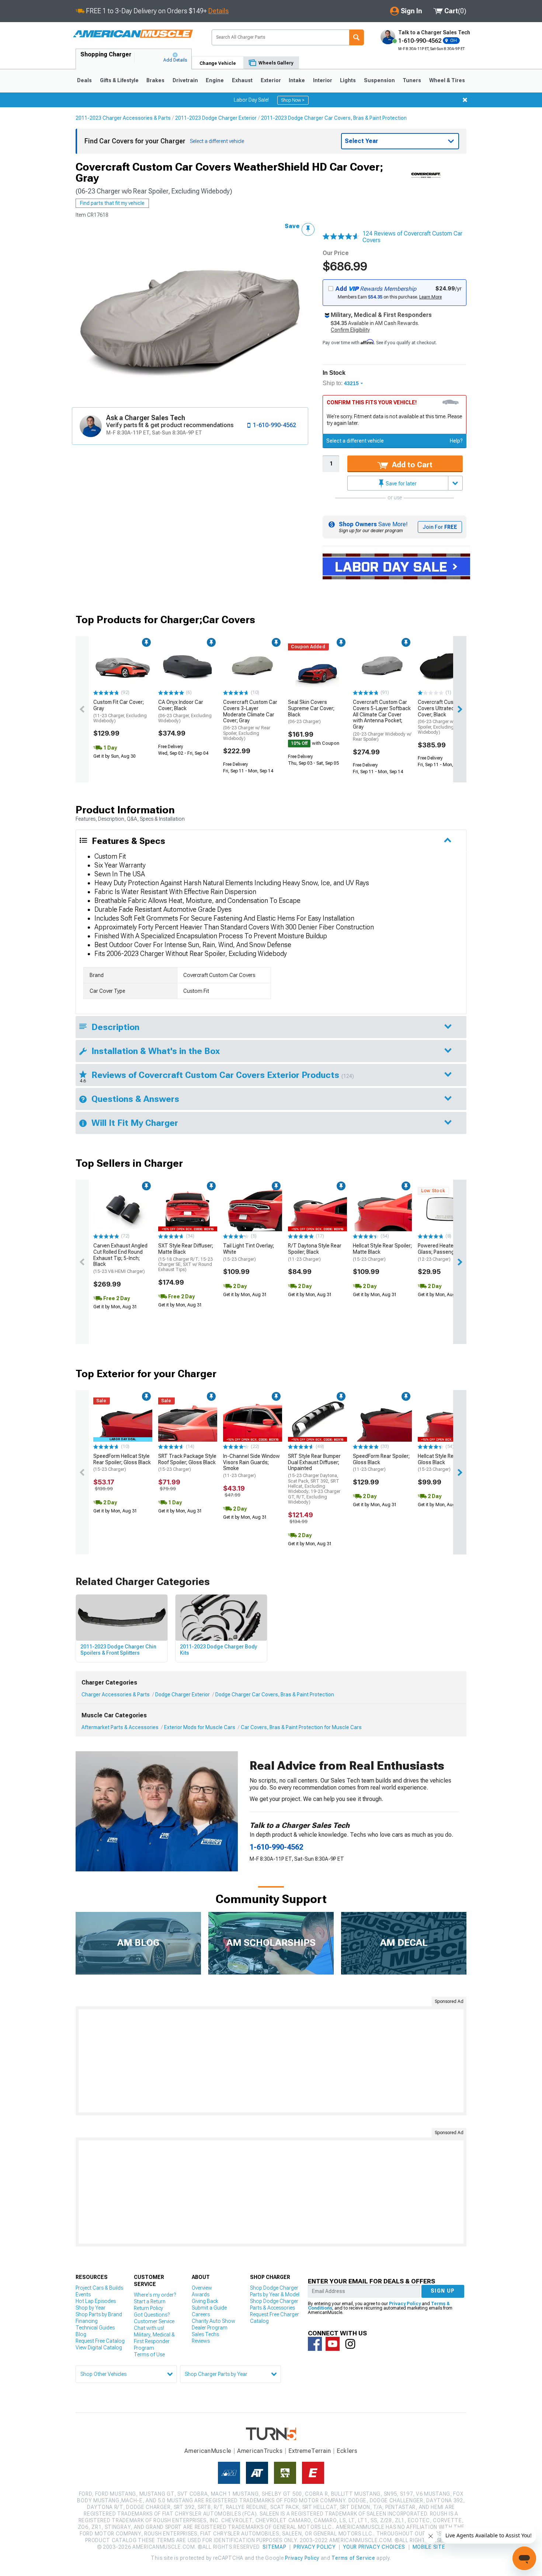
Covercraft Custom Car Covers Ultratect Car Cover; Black (445, 717)
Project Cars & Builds (99, 2288)
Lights (348, 80)
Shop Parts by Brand (99, 2314)
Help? (456, 441)
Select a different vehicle (355, 441)
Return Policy (148, 2308)
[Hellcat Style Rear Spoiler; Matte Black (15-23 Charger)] (382, 1209)
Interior (323, 80)
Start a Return (150, 2301)
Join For (440, 527)
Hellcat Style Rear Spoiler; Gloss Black (447, 1463)
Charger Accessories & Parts (116, 1694)
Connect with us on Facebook (315, 2344)
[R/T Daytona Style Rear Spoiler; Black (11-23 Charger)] (317, 1209)
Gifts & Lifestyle (119, 80)
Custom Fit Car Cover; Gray (120, 711)
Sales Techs (205, 2334)
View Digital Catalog (99, 2348)
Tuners (412, 80)
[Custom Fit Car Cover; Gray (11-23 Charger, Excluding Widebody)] (123, 666)
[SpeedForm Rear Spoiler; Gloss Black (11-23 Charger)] (382, 1420)
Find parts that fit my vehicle (112, 203)
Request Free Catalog (100, 2341)
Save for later (401, 484)
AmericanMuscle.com (133, 34)
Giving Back (205, 2301)
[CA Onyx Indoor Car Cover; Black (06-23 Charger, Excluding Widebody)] (188, 666)
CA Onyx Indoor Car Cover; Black (185, 711)
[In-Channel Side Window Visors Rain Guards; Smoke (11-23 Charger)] (253, 1420)
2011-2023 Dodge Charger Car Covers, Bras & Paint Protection (334, 118)
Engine (215, 80)
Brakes (155, 80)
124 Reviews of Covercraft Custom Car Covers (412, 237)
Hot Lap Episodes (96, 2301)
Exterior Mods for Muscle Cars (200, 1727)
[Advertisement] (271, 2061)
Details (218, 11)
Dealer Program (210, 2328)
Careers (201, 2314)
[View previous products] (82, 709)
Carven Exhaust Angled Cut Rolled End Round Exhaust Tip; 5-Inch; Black (120, 1258)
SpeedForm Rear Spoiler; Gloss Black (381, 1463)
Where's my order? (155, 2295)
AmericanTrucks (260, 2451)
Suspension (379, 80)
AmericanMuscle (208, 2451)
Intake (297, 80)
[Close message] (465, 100)
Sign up (443, 2291)
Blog (81, 2334)
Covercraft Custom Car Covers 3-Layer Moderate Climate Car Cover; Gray (250, 720)
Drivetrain (185, 80)
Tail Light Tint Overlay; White (249, 1252)
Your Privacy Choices (374, 2547)
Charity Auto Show (213, 2321)
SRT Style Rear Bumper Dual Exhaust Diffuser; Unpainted (314, 1479)
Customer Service (154, 2321)
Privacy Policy (405, 2304)
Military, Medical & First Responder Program (154, 2341)
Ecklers (347, 2451)
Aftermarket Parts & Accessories (120, 1727)
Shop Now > (293, 100)
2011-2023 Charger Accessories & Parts (123, 118)
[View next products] (460, 709)
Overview (202, 2288)
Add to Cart (411, 465)
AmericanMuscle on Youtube (333, 2344)
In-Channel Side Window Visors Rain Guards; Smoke (251, 1466)
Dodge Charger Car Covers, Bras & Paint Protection (275, 1694)
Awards (201, 2294)
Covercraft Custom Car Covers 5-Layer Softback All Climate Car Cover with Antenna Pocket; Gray (382, 720)
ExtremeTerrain (310, 2451)
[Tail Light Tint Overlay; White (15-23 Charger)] (253, 1209)
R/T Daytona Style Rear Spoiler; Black (315, 1252)
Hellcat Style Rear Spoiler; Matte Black (382, 1252)
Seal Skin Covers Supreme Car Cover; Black (311, 712)
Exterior (271, 80)
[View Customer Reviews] (341, 237)
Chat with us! (149, 2328)
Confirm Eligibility (350, 330)
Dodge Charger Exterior (183, 1694)
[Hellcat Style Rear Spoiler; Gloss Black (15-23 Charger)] (447, 1420)
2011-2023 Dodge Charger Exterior (216, 118)
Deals (84, 80)
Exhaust (242, 80)
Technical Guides (95, 2328)
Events (83, 2294)
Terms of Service (353, 2558)
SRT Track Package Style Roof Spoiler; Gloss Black (187, 1463)
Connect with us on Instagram (350, 2344)
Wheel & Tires (447, 80)
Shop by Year (91, 2308)
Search (357, 37)
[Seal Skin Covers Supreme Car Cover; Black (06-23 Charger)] (317, 666)
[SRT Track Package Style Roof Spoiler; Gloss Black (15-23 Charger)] (188, 1420)
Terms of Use (149, 2355)
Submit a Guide (209, 2308)
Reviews (201, 2341)
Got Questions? (152, 2315)
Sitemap (274, 2547)
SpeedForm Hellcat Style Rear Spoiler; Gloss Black (122, 1463)
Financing (87, 2321)
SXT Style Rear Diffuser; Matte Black (186, 1257)
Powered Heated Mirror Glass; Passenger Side (445, 1252)
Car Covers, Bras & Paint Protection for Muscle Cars (301, 1727)
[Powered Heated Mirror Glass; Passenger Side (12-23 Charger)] (447, 1209)
